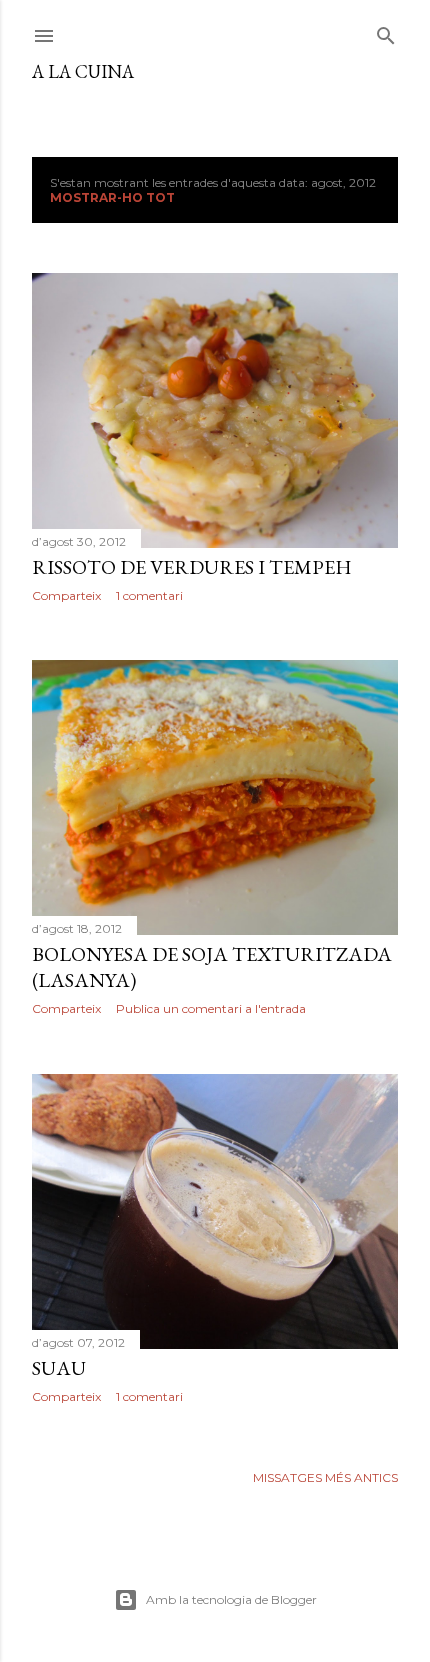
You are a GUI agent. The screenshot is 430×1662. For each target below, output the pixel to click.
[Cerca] (386, 31)
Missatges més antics (325, 1477)
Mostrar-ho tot (112, 197)
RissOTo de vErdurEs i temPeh (192, 567)
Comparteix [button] (66, 595)
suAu (59, 1368)
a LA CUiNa (83, 71)
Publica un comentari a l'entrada (211, 1008)
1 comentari (149, 595)
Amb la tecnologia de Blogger (231, 1599)
